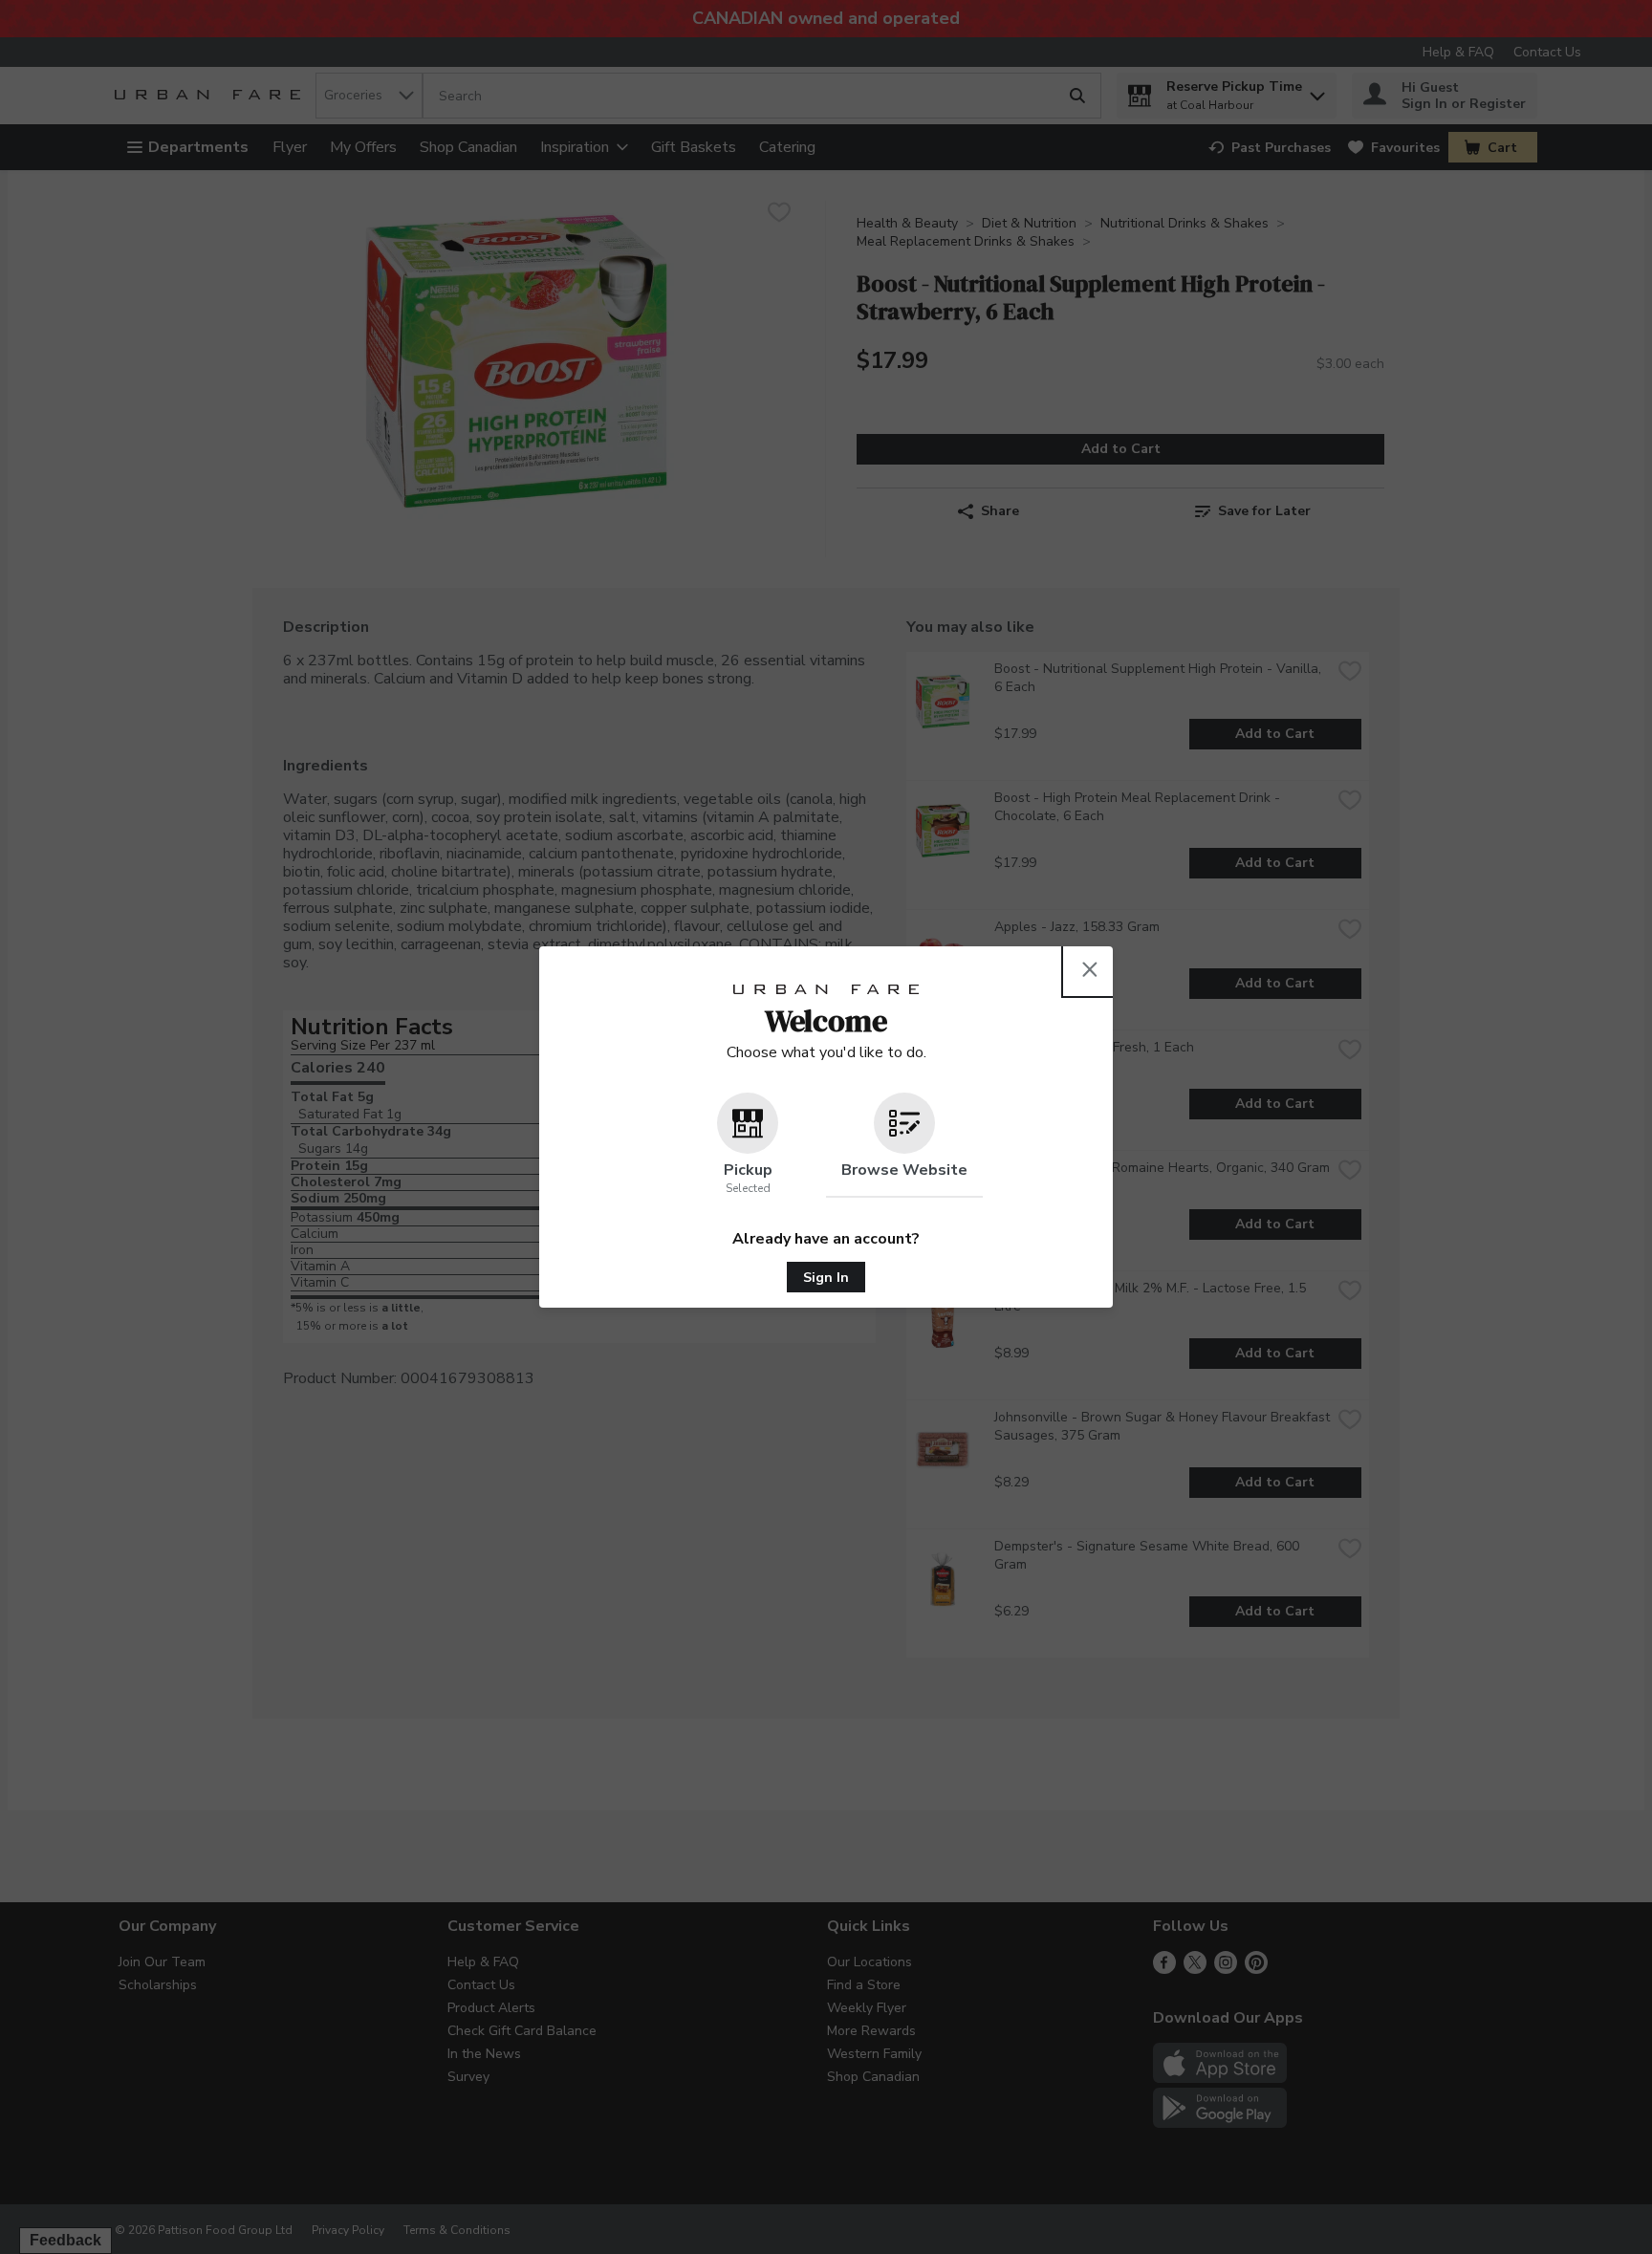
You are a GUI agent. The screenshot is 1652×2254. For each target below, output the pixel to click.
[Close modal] (1090, 969)
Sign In (826, 1278)
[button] (748, 1145)
